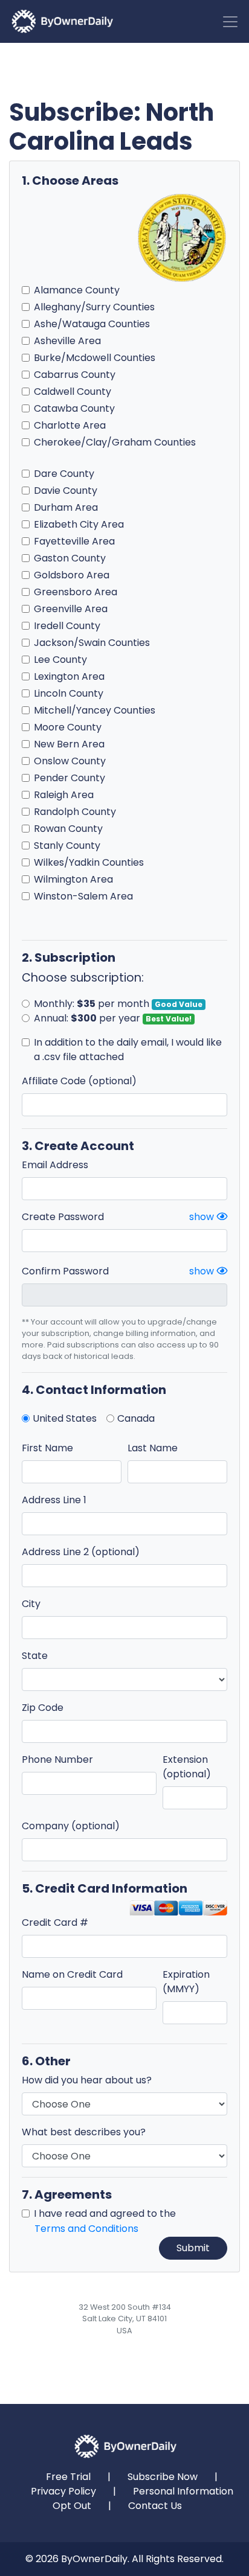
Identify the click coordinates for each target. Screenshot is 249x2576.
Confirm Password (65, 1271)
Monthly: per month (118, 1004)
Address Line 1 (54, 1500)
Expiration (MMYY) (186, 1982)
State (35, 1656)
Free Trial (68, 2477)
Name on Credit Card (72, 1974)
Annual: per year (113, 1018)
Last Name (153, 1448)
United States (65, 1418)
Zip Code (43, 1708)
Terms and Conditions (86, 2229)
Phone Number (57, 1759)
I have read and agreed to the (105, 2221)
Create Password (63, 1217)
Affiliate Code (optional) (79, 1081)
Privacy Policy (63, 2491)
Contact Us (155, 2506)
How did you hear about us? (87, 2080)
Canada (136, 1418)
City (31, 1604)
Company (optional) (71, 1826)
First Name (47, 1448)
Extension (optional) (187, 1767)
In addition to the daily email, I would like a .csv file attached (128, 1050)
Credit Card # (55, 1922)
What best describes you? (84, 2132)
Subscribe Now (163, 2477)
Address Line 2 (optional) (81, 1552)
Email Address (55, 1165)
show (203, 1217)
